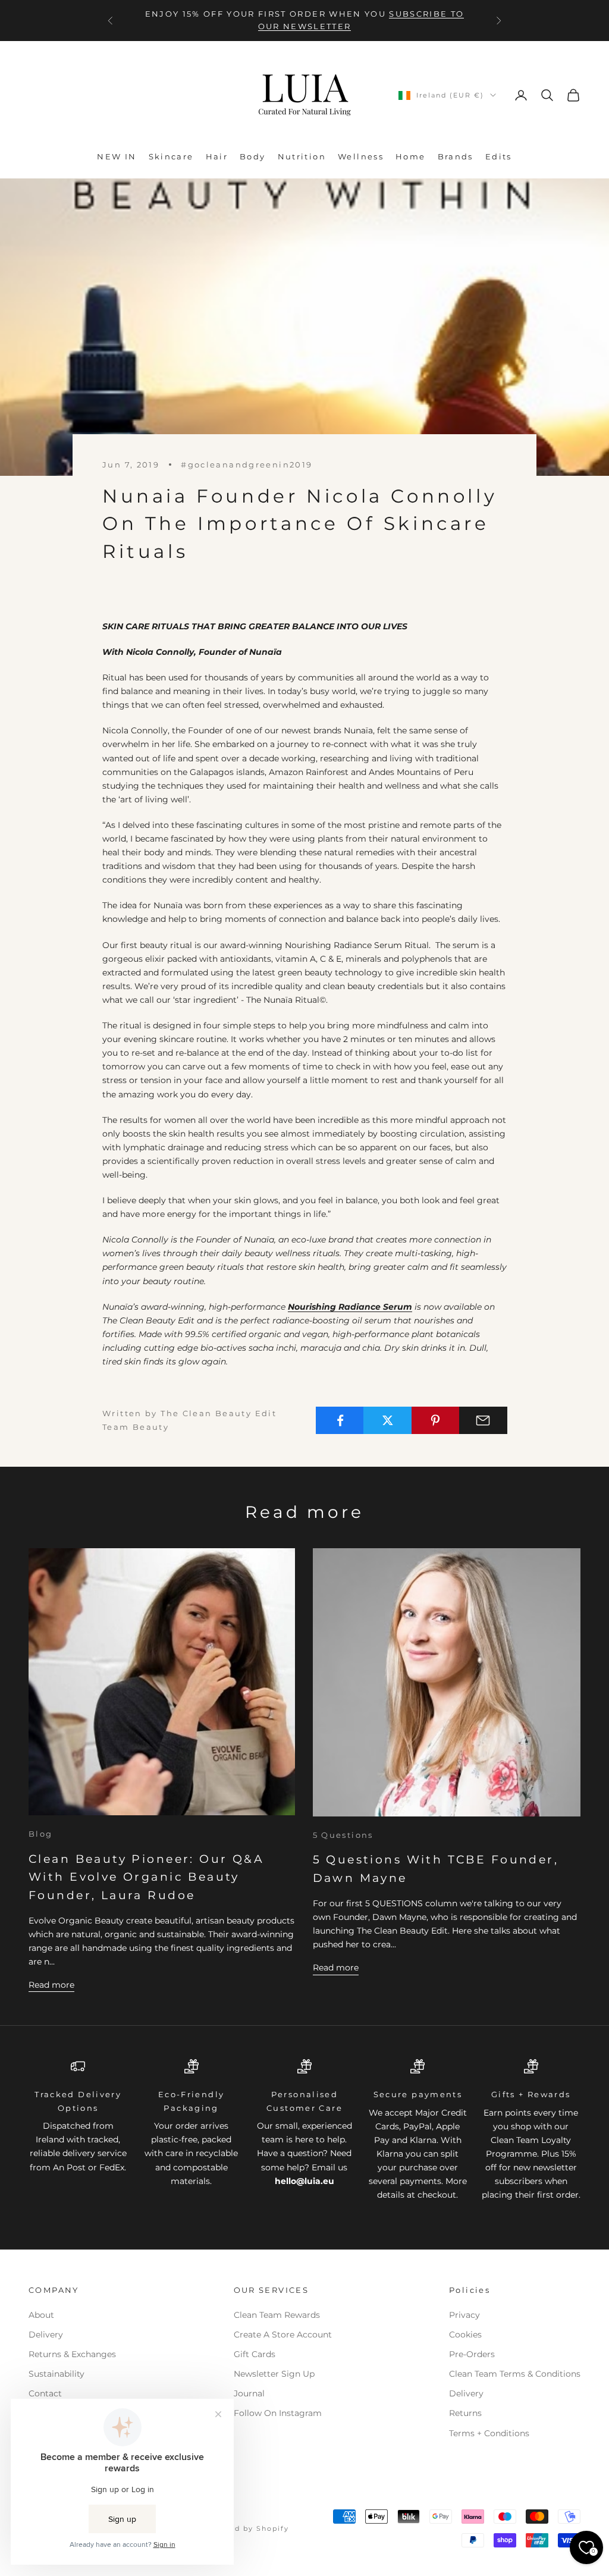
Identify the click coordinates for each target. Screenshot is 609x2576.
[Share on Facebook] (340, 1420)
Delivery (46, 2335)
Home (411, 156)
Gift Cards (255, 2354)
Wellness (361, 156)
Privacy (464, 2315)
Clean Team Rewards (277, 2315)
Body (253, 156)
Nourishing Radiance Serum (350, 1307)
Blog (41, 1834)
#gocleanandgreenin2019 (247, 465)
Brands (456, 156)
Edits (499, 156)
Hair (217, 156)
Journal (249, 2393)
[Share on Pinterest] (436, 1420)
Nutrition (302, 156)
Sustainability (56, 2374)
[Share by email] (483, 1420)
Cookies (465, 2335)
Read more (51, 1985)
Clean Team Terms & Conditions (515, 2374)
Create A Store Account (283, 2335)
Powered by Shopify (246, 2528)
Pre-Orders (472, 2354)
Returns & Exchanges (72, 2354)
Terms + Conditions (489, 2433)
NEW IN (117, 156)
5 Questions (343, 1835)
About (41, 2315)
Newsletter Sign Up (274, 2374)
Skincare (171, 156)
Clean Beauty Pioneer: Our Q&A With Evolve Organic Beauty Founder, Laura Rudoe (146, 1877)
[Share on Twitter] (387, 1420)
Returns (465, 2413)
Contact (45, 2393)
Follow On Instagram (278, 2413)
